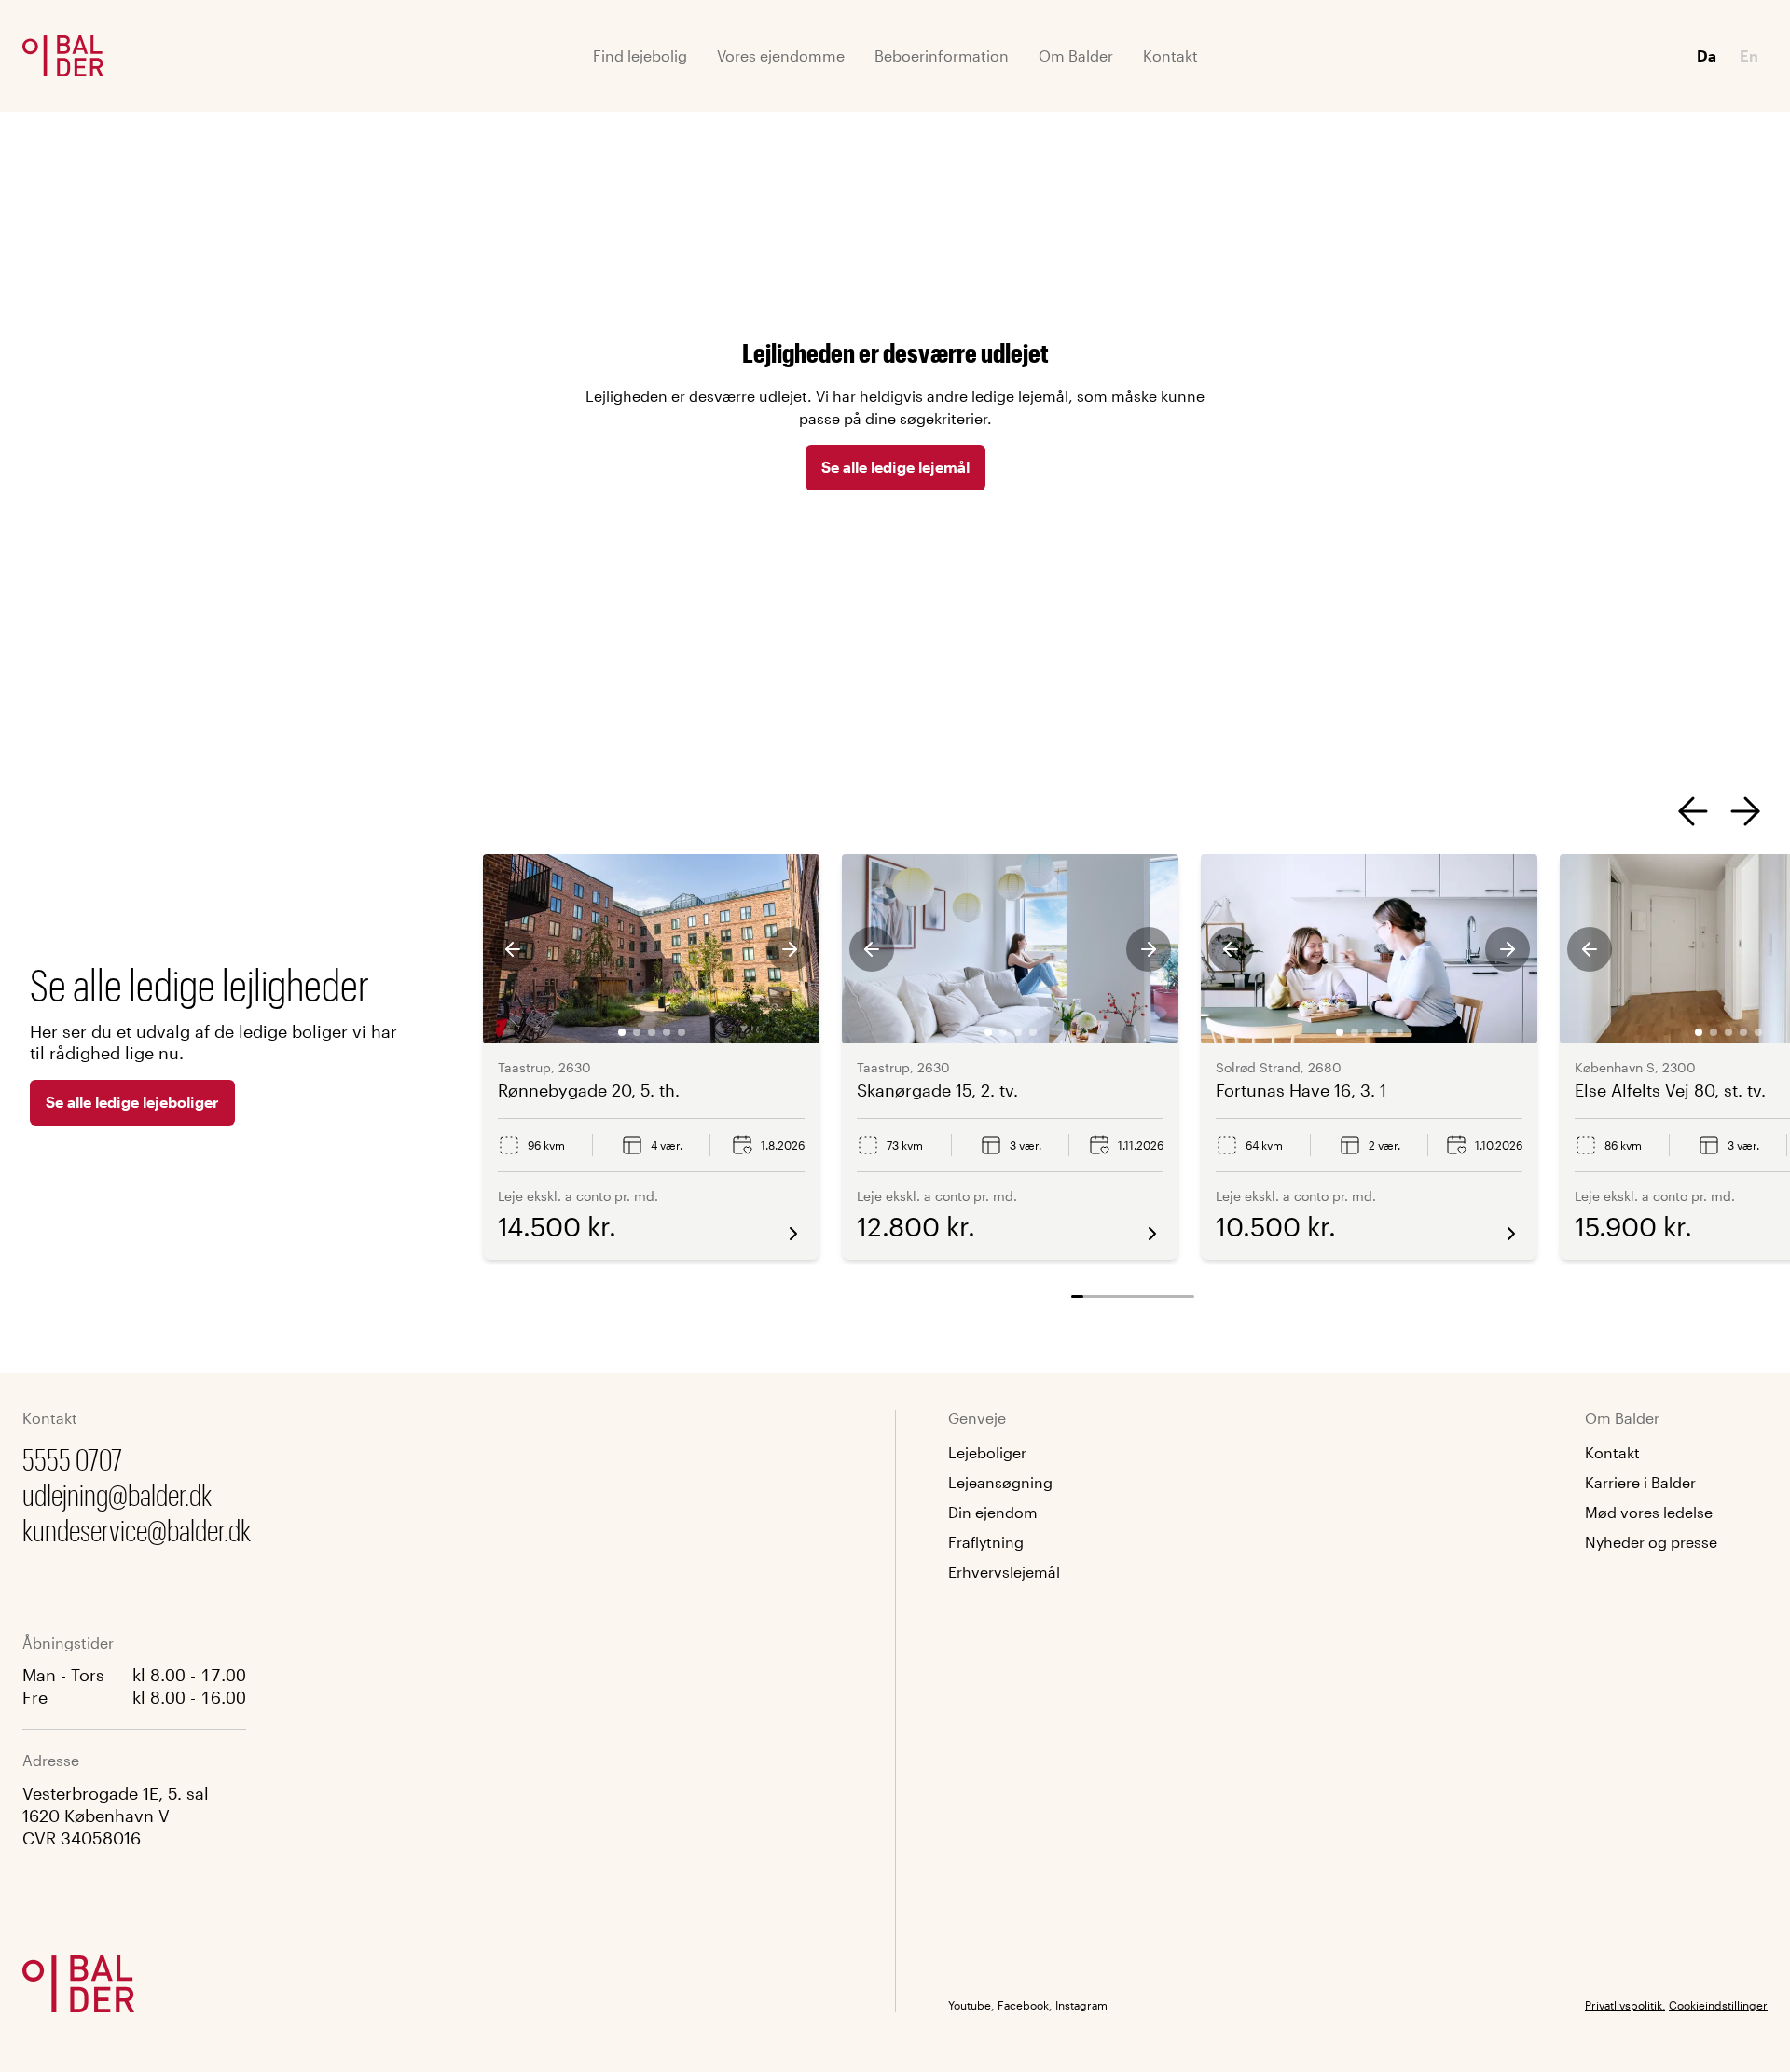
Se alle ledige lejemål (895, 467)
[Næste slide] (1745, 811)
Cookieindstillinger (1718, 2005)
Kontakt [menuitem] (1170, 55)
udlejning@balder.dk (117, 1494)
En (1749, 55)
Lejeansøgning (1000, 1482)
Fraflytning (986, 1542)
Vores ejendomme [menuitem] (781, 55)
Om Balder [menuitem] (1076, 55)
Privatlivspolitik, (1625, 2005)
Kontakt (1612, 1452)
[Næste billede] (790, 949)
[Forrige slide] (1693, 811)
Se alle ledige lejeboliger (132, 1102)
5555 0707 (72, 1459)
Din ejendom (993, 1512)
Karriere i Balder (1640, 1482)
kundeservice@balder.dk (137, 1530)
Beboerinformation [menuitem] (942, 55)
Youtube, (971, 2005)
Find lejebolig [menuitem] (640, 55)
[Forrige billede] (513, 949)
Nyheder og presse (1651, 1542)
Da (1707, 55)
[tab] (622, 1032)
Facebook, (1025, 2005)
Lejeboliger (987, 1452)
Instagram (1081, 2005)
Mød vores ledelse (1649, 1512)
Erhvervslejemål (1004, 1572)
